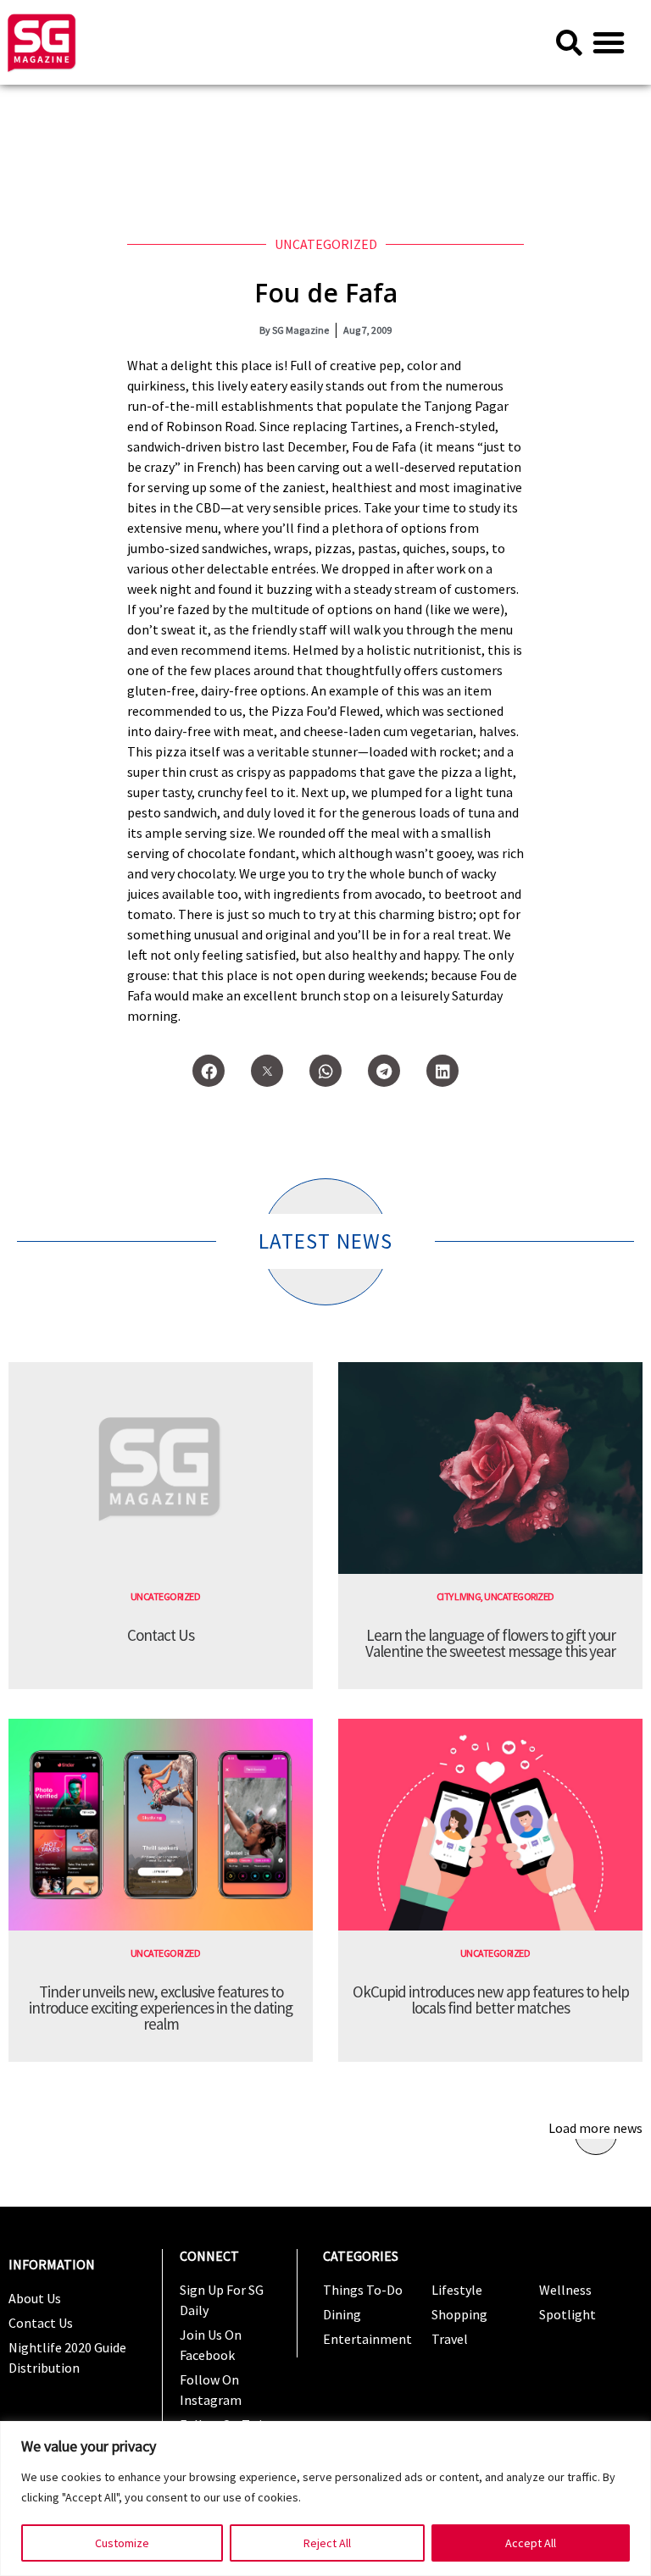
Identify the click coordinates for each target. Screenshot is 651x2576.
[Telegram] (384, 1071)
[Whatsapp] (325, 1071)
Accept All (531, 2543)
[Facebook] (209, 1071)
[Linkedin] (442, 1071)
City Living (459, 1596)
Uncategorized (326, 244)
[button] (609, 42)
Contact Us (161, 1635)
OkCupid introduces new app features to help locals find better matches (491, 2000)
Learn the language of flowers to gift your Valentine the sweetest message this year (490, 1643)
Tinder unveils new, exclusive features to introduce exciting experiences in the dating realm (161, 2008)
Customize (122, 2543)
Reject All (327, 2543)
